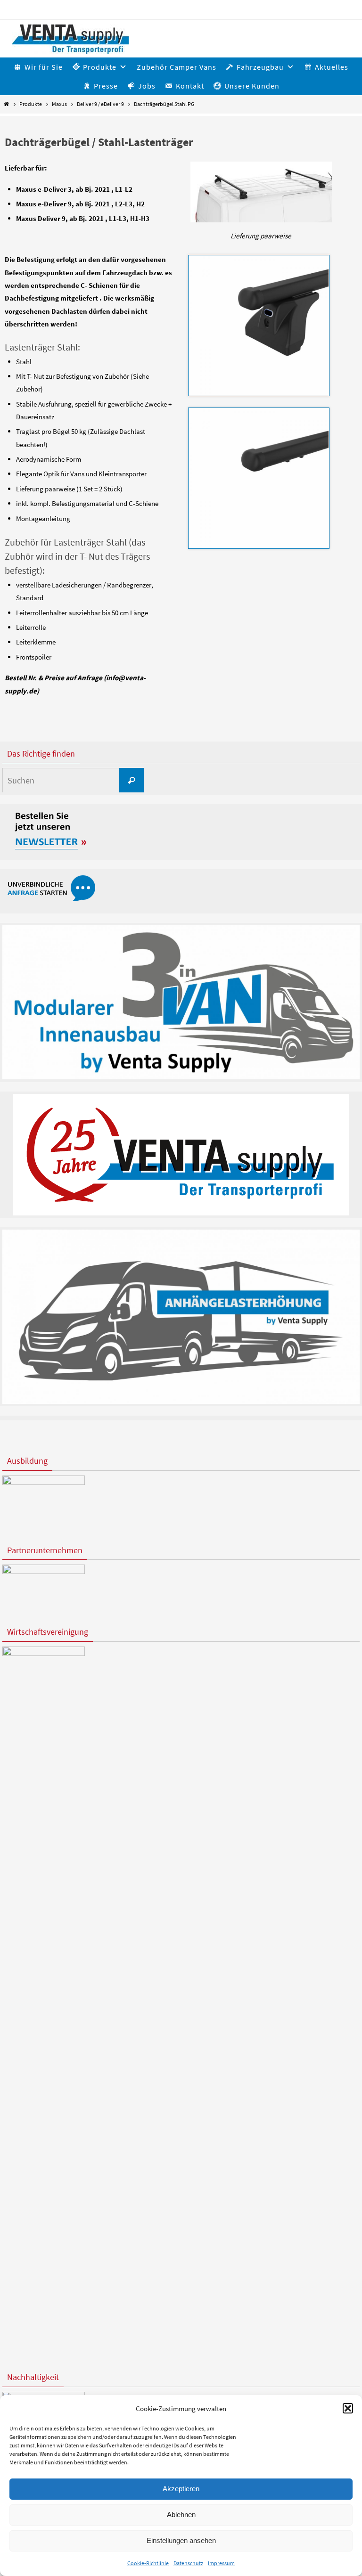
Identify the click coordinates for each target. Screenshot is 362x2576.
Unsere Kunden (252, 86)
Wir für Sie (44, 67)
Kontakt (190, 86)
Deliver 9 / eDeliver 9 (100, 104)
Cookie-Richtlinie (148, 2563)
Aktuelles (332, 67)
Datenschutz (188, 2563)
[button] (348, 2408)
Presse (106, 86)
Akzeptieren (181, 2489)
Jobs (147, 86)
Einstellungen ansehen (181, 2540)
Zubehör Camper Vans (177, 67)
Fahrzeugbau (260, 67)
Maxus (59, 104)
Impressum (221, 2563)
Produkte (31, 104)
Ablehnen (181, 2515)
